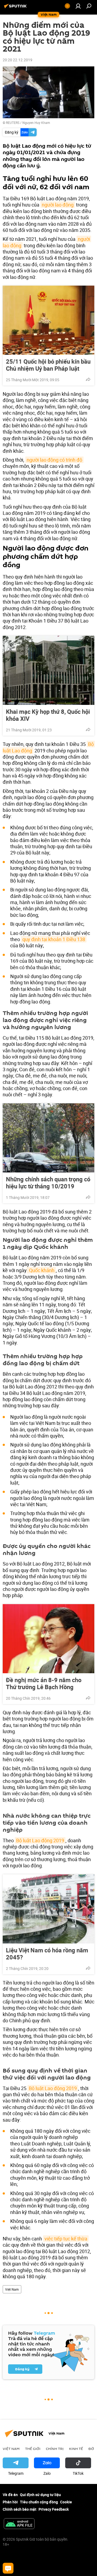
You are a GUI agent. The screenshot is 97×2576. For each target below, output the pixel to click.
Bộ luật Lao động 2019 (40, 1840)
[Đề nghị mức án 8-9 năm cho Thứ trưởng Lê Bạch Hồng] (48, 1639)
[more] (88, 379)
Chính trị (55, 2449)
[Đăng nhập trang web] (78, 6)
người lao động (58, 205)
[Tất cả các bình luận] (8, 2568)
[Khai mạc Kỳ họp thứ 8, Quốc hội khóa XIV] (48, 670)
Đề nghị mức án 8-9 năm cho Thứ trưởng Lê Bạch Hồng (44, 1683)
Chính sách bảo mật (20, 2509)
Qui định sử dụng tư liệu (40, 2495)
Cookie (66, 2502)
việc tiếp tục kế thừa (66, 2239)
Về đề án (10, 2495)
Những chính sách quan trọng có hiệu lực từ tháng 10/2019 (48, 1183)
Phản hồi (10, 2502)
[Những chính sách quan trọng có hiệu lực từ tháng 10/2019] (48, 1138)
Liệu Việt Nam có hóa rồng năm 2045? (47, 1954)
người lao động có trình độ (54, 460)
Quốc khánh (41, 1270)
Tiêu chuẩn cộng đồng (39, 2502)
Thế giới (33, 2449)
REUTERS (13, 123)
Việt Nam (12, 2289)
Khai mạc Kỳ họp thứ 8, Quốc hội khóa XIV (48, 715)
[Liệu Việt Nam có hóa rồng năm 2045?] (48, 1909)
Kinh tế (76, 2449)
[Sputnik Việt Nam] (16, 8)
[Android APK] (19, 2524)
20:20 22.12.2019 (18, 60)
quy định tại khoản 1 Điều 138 (54, 939)
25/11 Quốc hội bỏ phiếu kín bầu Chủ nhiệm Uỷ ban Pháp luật (48, 365)
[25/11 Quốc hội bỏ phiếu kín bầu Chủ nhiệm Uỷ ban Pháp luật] (48, 320)
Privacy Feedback (54, 2509)
